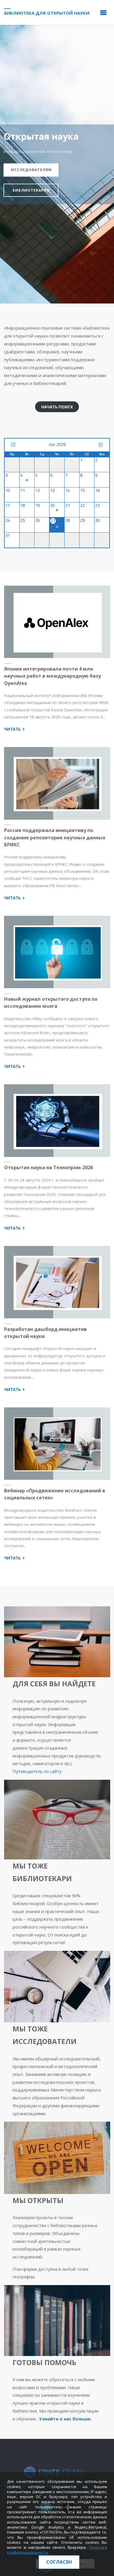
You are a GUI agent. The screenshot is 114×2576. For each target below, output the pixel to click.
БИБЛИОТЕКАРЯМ (31, 190)
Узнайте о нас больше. (65, 2419)
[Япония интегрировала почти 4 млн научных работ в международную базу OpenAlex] (57, 622)
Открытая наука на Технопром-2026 (49, 1167)
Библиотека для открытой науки (47, 13)
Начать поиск (57, 407)
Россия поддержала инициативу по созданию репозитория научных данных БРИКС (55, 837)
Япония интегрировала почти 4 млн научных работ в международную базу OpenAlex (52, 676)
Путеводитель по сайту (37, 1771)
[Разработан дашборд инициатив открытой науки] (57, 1282)
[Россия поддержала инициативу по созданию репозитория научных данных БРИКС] (57, 783)
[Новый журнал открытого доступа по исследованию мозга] (57, 952)
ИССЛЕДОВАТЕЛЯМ (31, 170)
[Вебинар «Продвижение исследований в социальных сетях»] (57, 1444)
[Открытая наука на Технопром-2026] (57, 1121)
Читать (15, 729)
